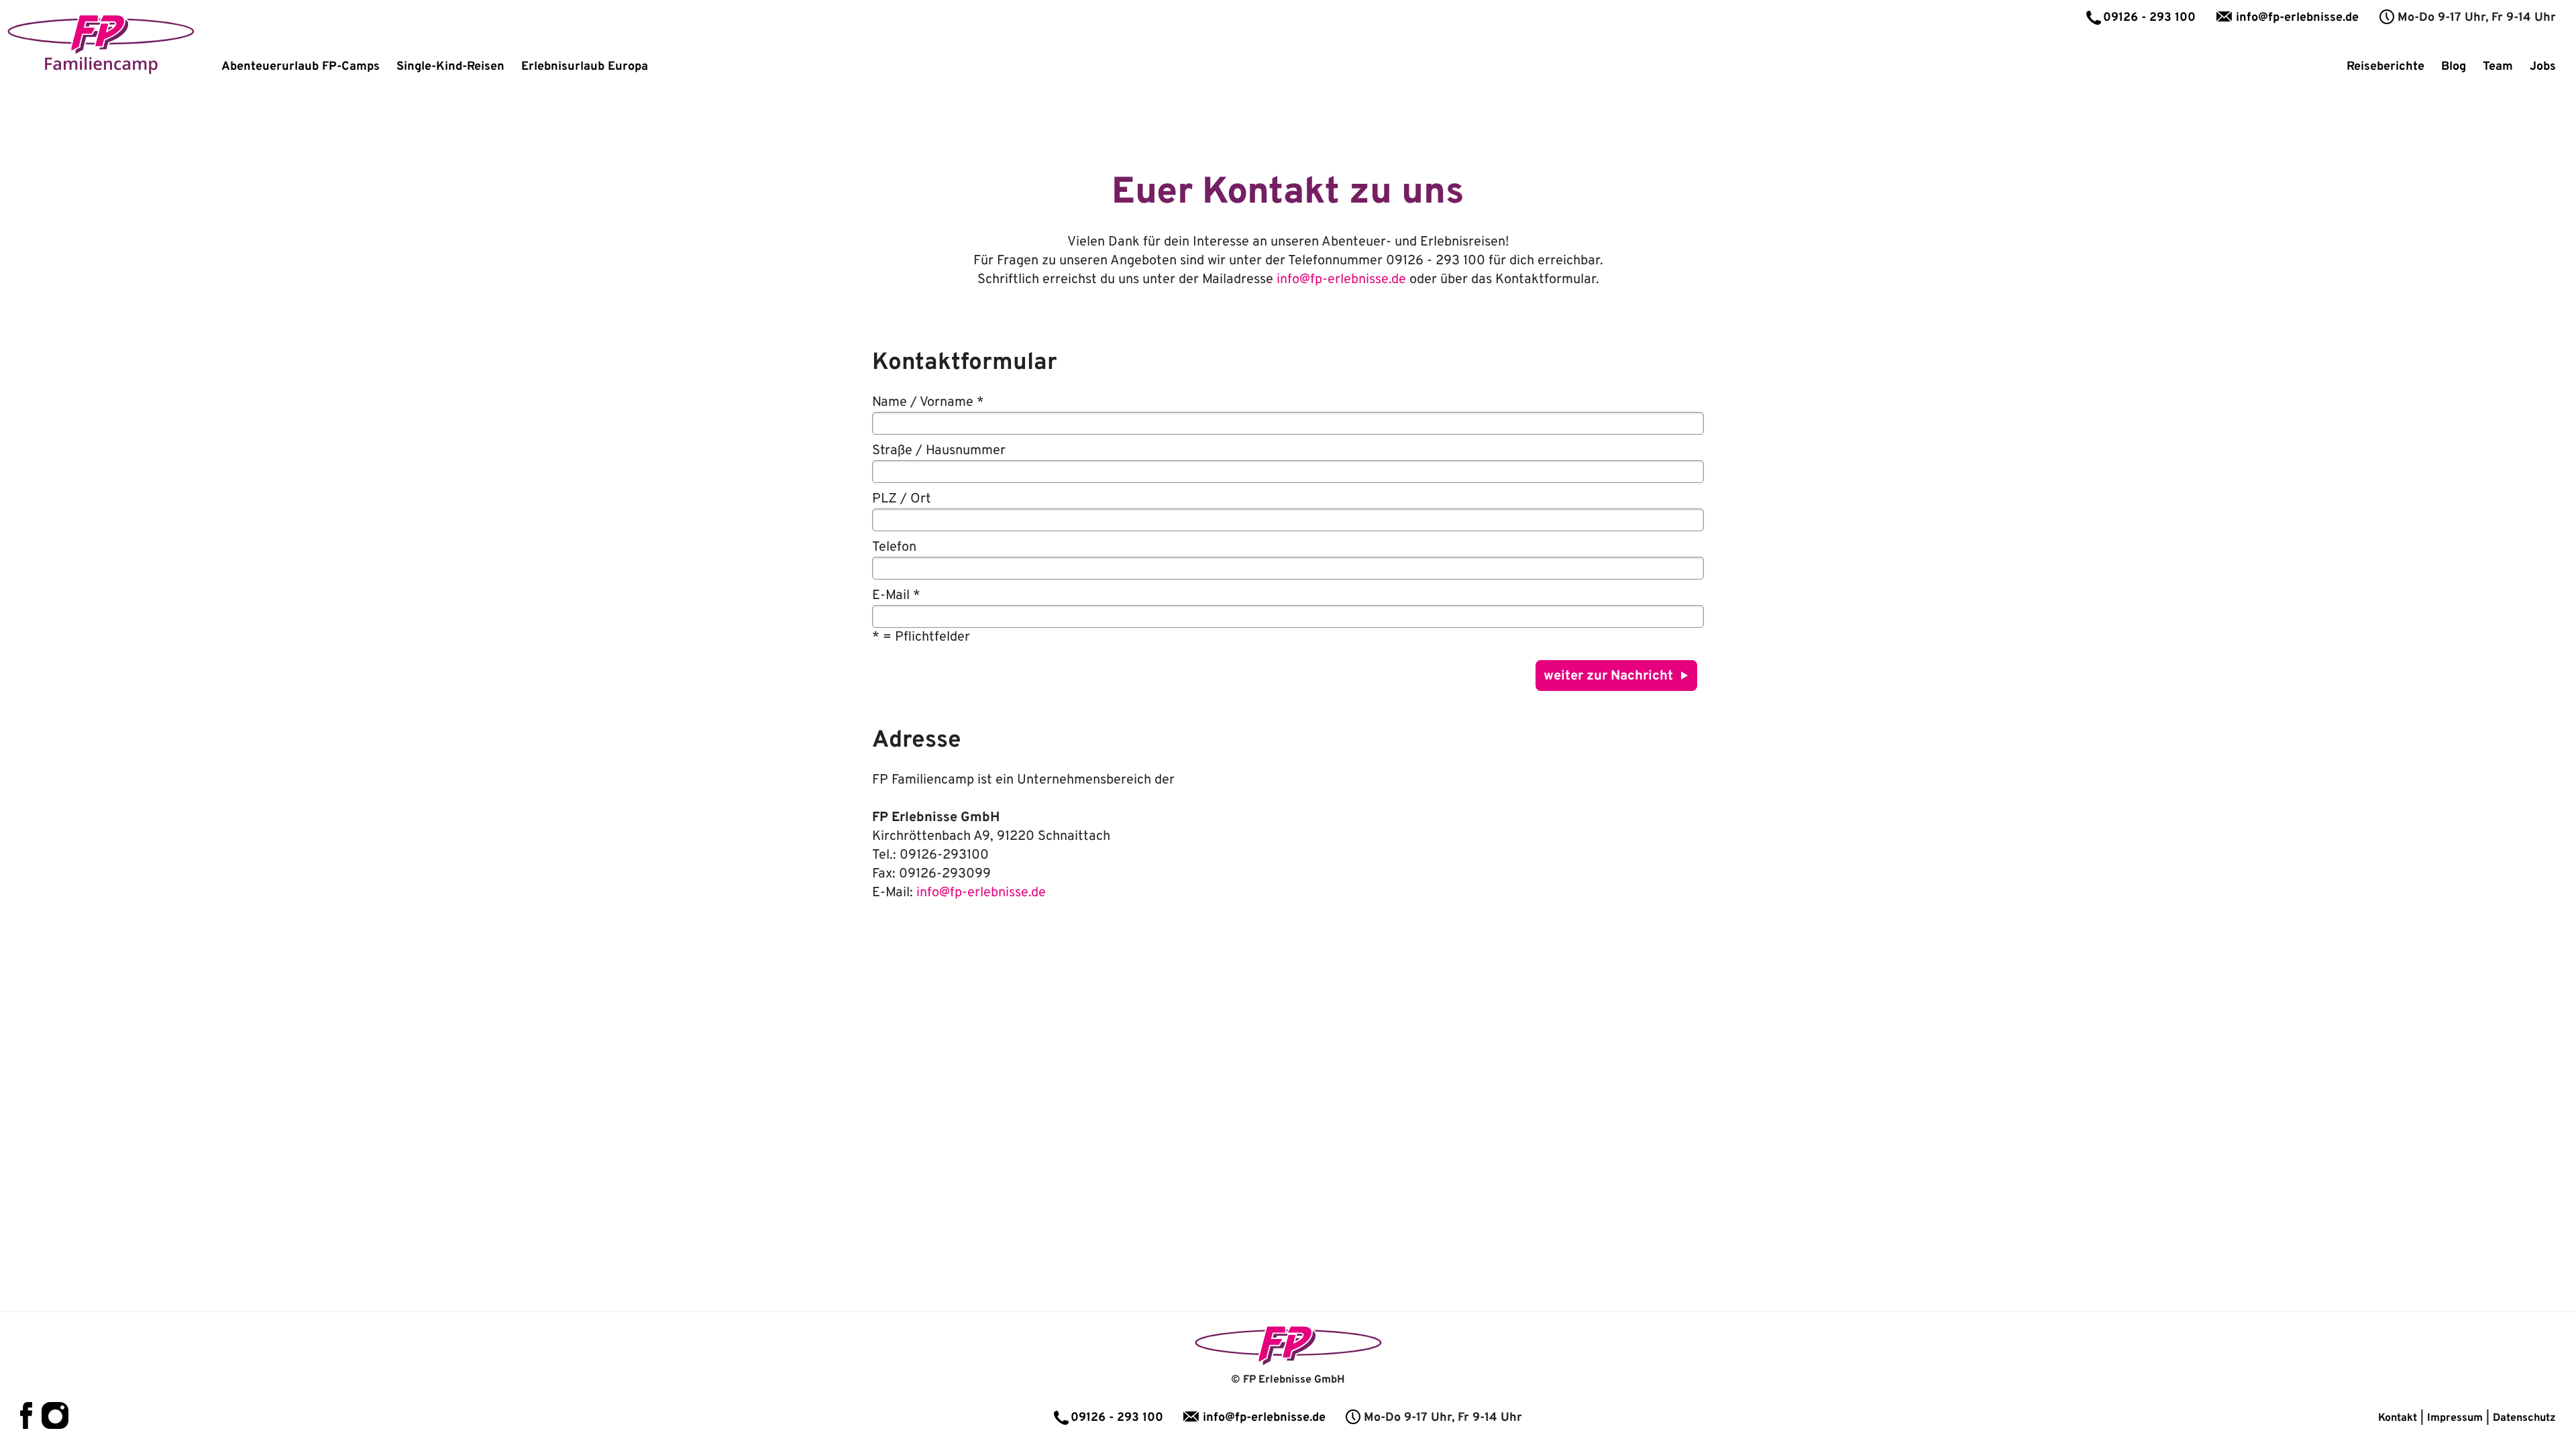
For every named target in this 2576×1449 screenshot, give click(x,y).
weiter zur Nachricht (1608, 676)
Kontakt (2398, 1418)
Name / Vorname (928, 402)
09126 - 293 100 (2149, 18)
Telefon (894, 547)
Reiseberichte (2385, 67)
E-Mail (896, 596)
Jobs (2543, 67)
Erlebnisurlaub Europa (585, 67)
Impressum (2455, 1418)
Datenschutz (2524, 1418)
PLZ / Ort (902, 499)
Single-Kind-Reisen (450, 67)
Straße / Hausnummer (939, 451)
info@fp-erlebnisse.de (2297, 18)
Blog (2454, 67)
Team (2498, 67)
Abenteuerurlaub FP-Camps (301, 67)
